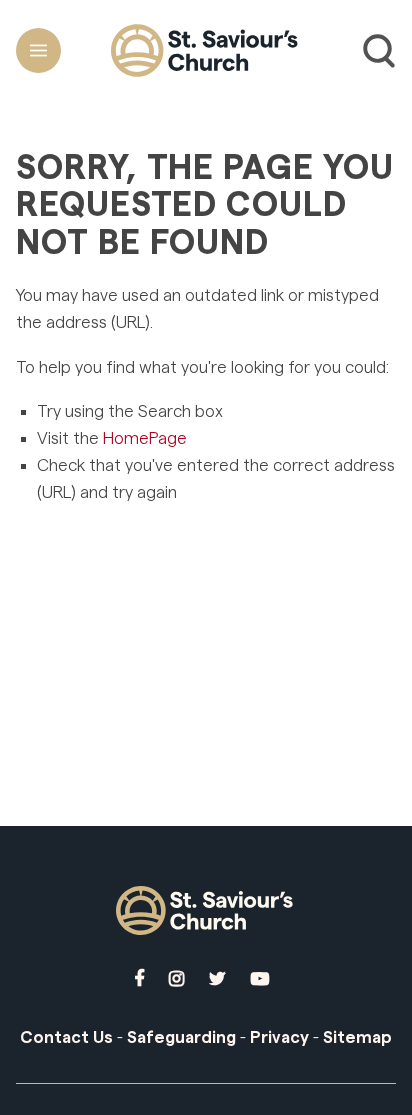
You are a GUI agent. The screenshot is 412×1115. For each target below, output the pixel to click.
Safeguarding (181, 1037)
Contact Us (66, 1037)
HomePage (145, 438)
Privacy (279, 1037)
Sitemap (357, 1037)
